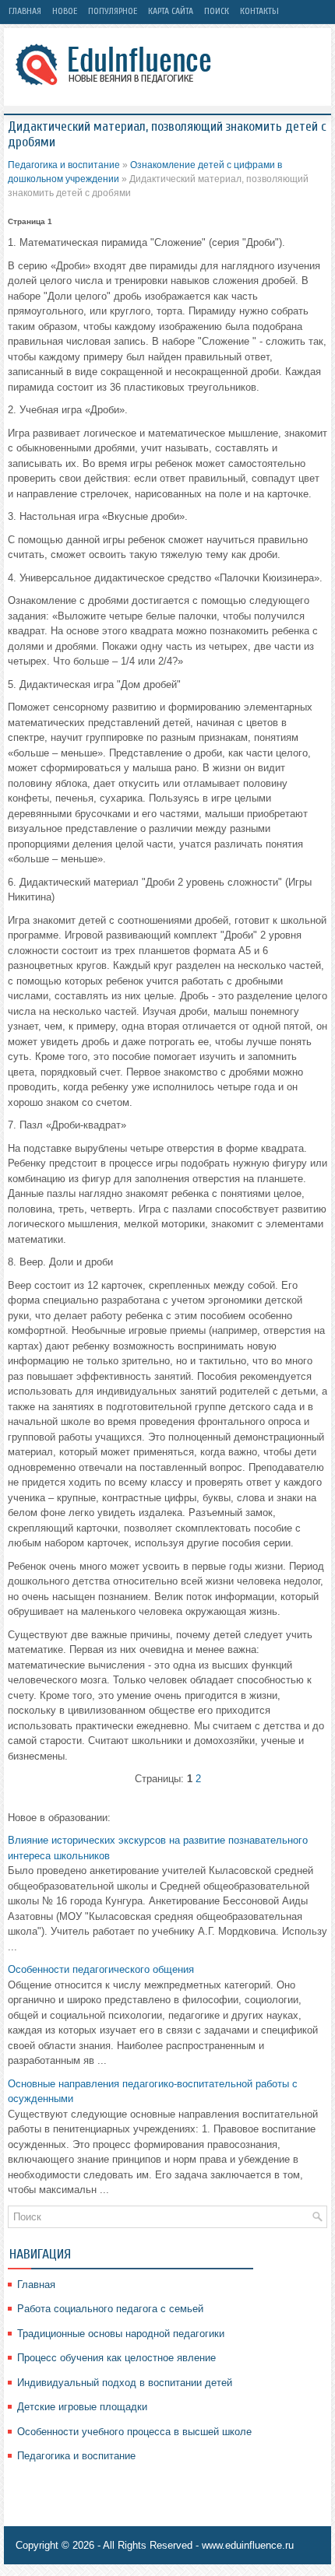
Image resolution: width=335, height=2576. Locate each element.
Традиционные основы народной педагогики (121, 2334)
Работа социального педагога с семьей (110, 2309)
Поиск (217, 11)
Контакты (259, 11)
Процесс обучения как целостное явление (116, 2358)
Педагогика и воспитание (64, 165)
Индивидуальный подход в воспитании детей (125, 2383)
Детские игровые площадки (82, 2407)
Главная (25, 11)
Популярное (113, 11)
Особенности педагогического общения (101, 1969)
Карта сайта (171, 11)
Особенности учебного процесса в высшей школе (134, 2432)
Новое (65, 11)
